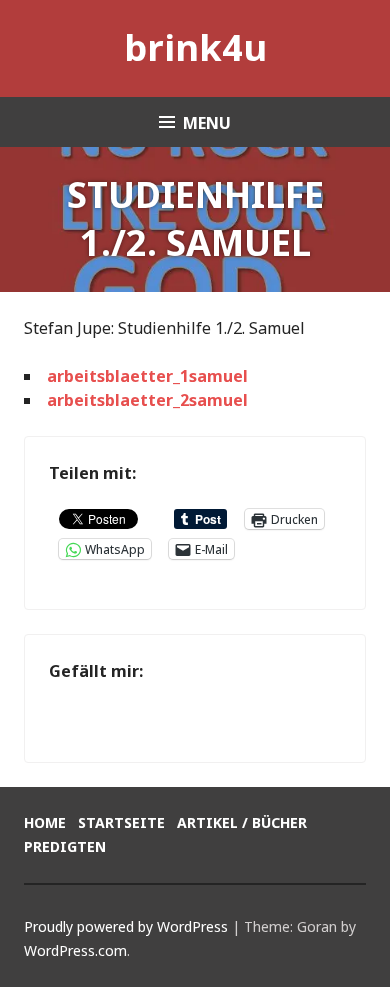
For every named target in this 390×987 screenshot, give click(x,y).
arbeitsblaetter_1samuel (147, 376)
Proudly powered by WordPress (126, 926)
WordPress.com (75, 950)
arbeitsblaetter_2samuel (147, 400)
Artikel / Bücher (242, 822)
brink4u (195, 47)
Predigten (65, 846)
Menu (207, 123)
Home (45, 822)
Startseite (121, 822)
